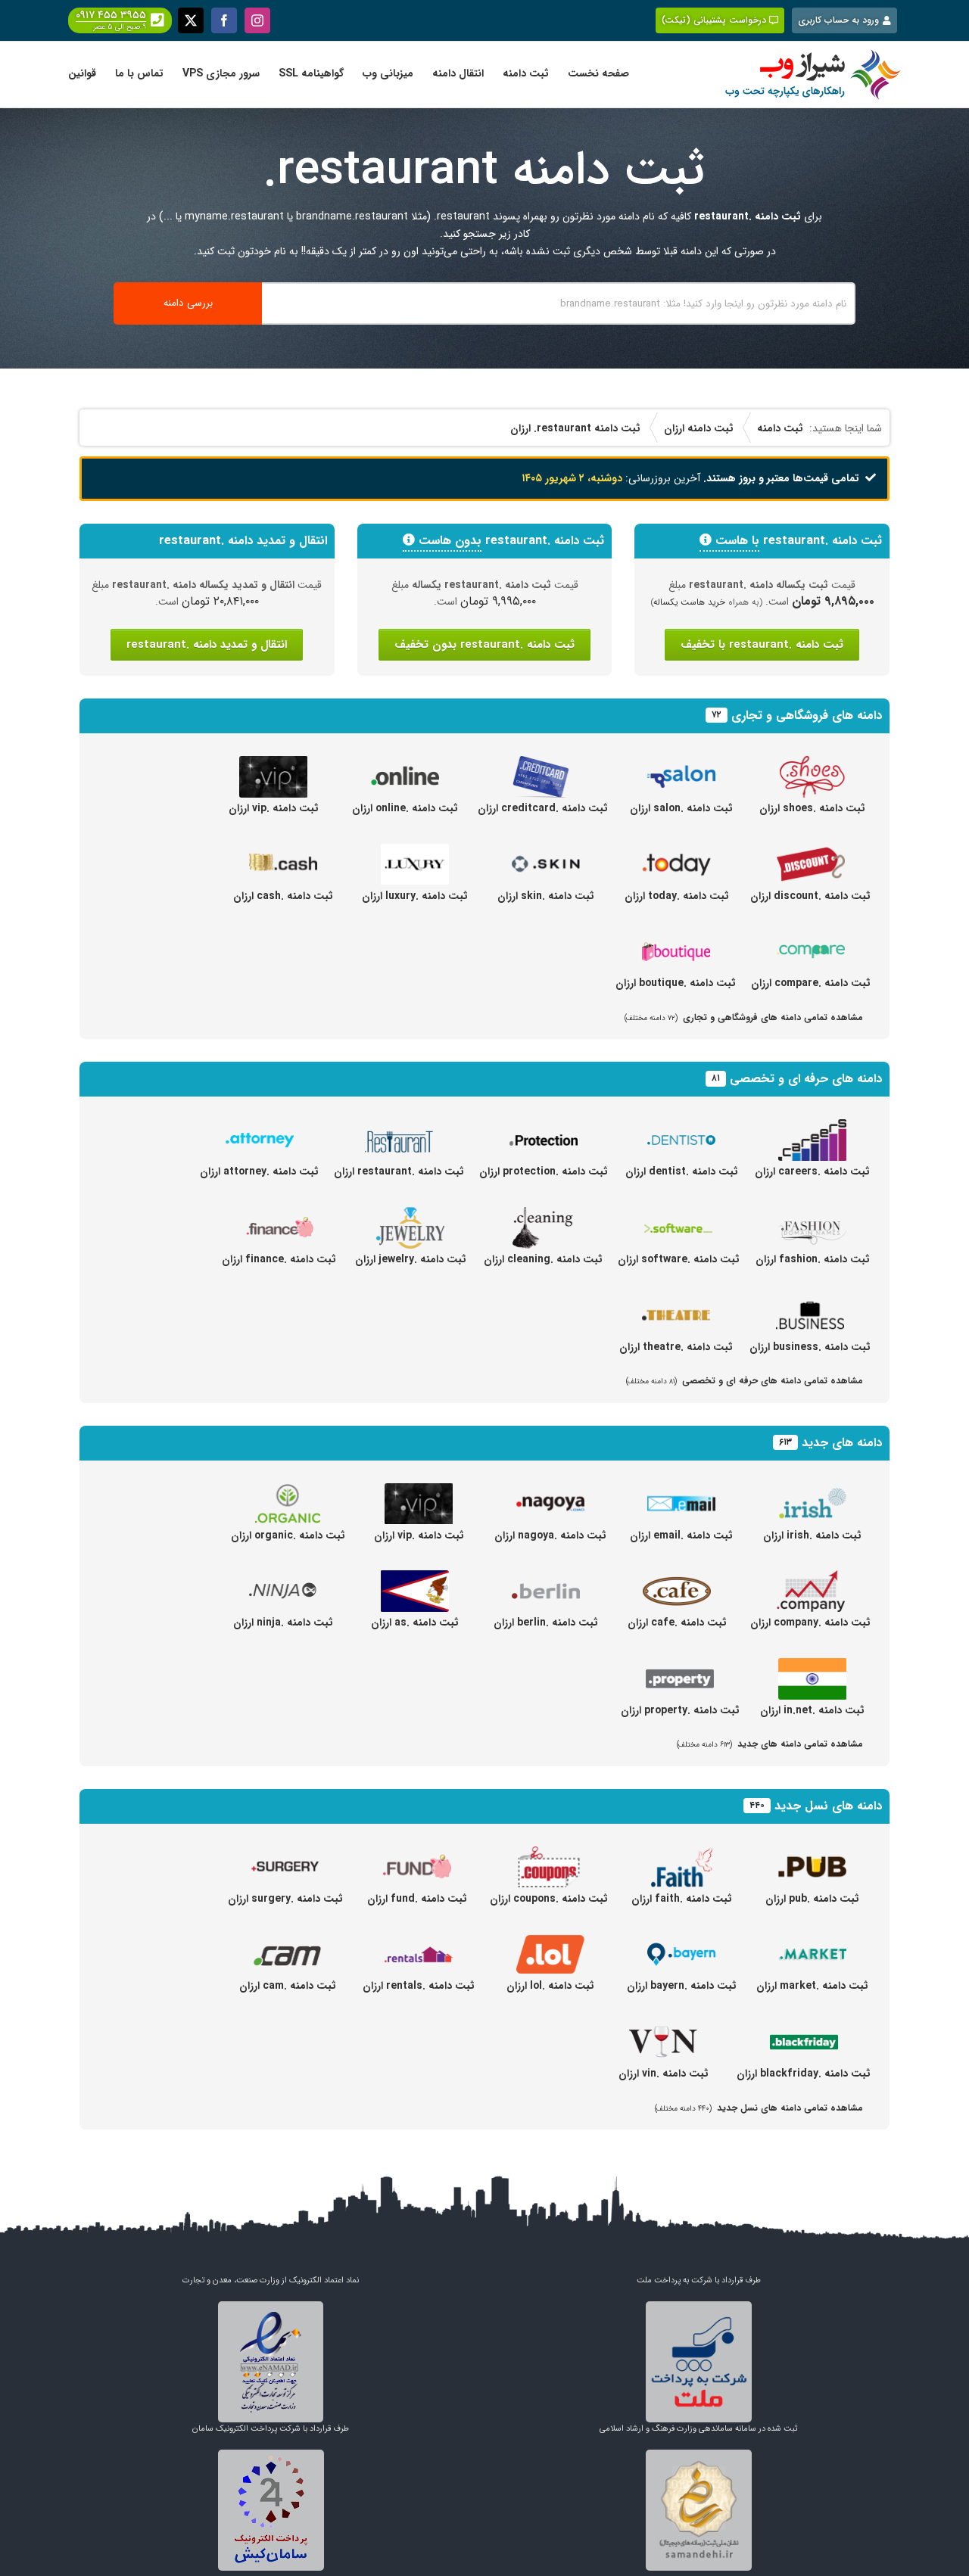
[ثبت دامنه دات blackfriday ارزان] (804, 2030)
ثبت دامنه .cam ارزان (288, 1986)
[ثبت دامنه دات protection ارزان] (544, 1128)
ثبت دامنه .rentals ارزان (419, 1986)
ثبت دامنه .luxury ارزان (415, 896)
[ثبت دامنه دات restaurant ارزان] (399, 1128)
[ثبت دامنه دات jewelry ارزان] (410, 1215)
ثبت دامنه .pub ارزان (812, 1899)
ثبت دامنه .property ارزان (680, 1710)
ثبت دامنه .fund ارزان (417, 1899)
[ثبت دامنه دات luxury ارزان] (415, 852)
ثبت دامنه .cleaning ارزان (543, 1259)
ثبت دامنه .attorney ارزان (259, 1171)
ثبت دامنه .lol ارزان (550, 1986)
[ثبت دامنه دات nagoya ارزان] (550, 1492)
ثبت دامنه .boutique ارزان (676, 983)
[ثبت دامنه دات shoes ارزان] (812, 764)
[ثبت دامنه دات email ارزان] (681, 1492)
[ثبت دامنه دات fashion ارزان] (812, 1215)
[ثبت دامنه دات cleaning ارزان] (543, 1215)
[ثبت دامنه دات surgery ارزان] (285, 1855)
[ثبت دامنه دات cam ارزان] (288, 1942)
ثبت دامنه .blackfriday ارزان (804, 2074)
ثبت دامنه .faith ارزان (682, 1899)
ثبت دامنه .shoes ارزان (812, 808)
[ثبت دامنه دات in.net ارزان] (812, 1666)
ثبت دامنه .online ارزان (405, 808)
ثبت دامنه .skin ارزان (546, 896)
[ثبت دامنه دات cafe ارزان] (677, 1579)
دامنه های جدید (842, 1443)
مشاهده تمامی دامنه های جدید (770, 1744)
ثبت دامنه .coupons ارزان (549, 1899)
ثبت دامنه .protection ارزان (544, 1171)
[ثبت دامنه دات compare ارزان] (811, 939)
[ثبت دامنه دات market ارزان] (812, 1942)
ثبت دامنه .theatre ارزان (676, 1347)
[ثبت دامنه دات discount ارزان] (811, 852)
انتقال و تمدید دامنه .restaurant (207, 645)
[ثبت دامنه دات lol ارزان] (550, 1942)
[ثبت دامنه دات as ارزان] (415, 1579)
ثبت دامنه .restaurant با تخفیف (762, 645)
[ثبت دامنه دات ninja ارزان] (283, 1579)
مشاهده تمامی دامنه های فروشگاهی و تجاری (744, 1017)
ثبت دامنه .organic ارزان (288, 1535)
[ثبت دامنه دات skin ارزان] (546, 852)
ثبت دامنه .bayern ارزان (682, 1986)
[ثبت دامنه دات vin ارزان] (663, 2030)
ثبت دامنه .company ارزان (810, 1622)
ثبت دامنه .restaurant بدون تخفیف (484, 645)
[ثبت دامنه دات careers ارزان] (812, 1128)
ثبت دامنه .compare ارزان (811, 983)
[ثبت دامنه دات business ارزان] (810, 1303)
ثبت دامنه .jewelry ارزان (411, 1259)
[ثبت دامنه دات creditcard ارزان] (543, 764)
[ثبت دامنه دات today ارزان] (677, 852)
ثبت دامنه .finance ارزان (279, 1259)
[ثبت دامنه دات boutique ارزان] (676, 939)
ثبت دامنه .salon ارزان (681, 808)
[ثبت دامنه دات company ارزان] (811, 1579)
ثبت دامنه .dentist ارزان (682, 1171)
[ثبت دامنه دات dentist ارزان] (681, 1128)
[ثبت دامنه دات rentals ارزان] (419, 1942)
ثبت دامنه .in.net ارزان (812, 1710)
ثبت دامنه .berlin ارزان (546, 1622)
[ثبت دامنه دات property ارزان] (680, 1666)
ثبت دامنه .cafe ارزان (677, 1622)
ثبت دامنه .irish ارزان (812, 1535)
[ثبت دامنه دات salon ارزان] (681, 764)
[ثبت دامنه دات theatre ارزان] (676, 1303)
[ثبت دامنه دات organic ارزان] (288, 1492)
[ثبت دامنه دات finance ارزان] (279, 1215)
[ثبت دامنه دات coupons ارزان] (549, 1855)
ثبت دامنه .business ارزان (810, 1347)
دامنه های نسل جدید (828, 1806)
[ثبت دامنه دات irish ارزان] (812, 1492)
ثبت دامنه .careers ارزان (812, 1171)
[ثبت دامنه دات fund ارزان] (417, 1855)
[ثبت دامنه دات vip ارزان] (273, 764)
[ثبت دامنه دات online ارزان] (405, 764)
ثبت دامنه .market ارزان (812, 1986)
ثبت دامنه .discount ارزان (810, 896)
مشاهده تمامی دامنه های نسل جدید (759, 2108)
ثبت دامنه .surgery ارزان (285, 1899)
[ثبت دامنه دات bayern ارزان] (681, 1942)
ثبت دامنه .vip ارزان (274, 808)
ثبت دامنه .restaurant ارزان (399, 1171)
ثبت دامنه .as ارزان (415, 1622)
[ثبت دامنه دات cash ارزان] (283, 852)
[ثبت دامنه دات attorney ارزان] (260, 1128)
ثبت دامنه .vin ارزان (664, 2074)
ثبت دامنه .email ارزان (681, 1535)
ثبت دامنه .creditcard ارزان (543, 808)
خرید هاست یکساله (690, 602)
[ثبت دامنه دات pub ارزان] (812, 1855)
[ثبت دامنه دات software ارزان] (678, 1215)
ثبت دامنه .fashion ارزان (813, 1259)
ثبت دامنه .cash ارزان (283, 896)
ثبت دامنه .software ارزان (679, 1259)
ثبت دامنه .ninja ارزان (283, 1622)
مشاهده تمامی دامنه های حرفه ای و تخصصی (745, 1381)
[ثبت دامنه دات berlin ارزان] (546, 1579)
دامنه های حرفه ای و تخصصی (806, 1079)
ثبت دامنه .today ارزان (677, 896)
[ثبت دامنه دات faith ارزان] (681, 1855)
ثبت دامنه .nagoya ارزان (550, 1535)
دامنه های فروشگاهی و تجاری (807, 716)
